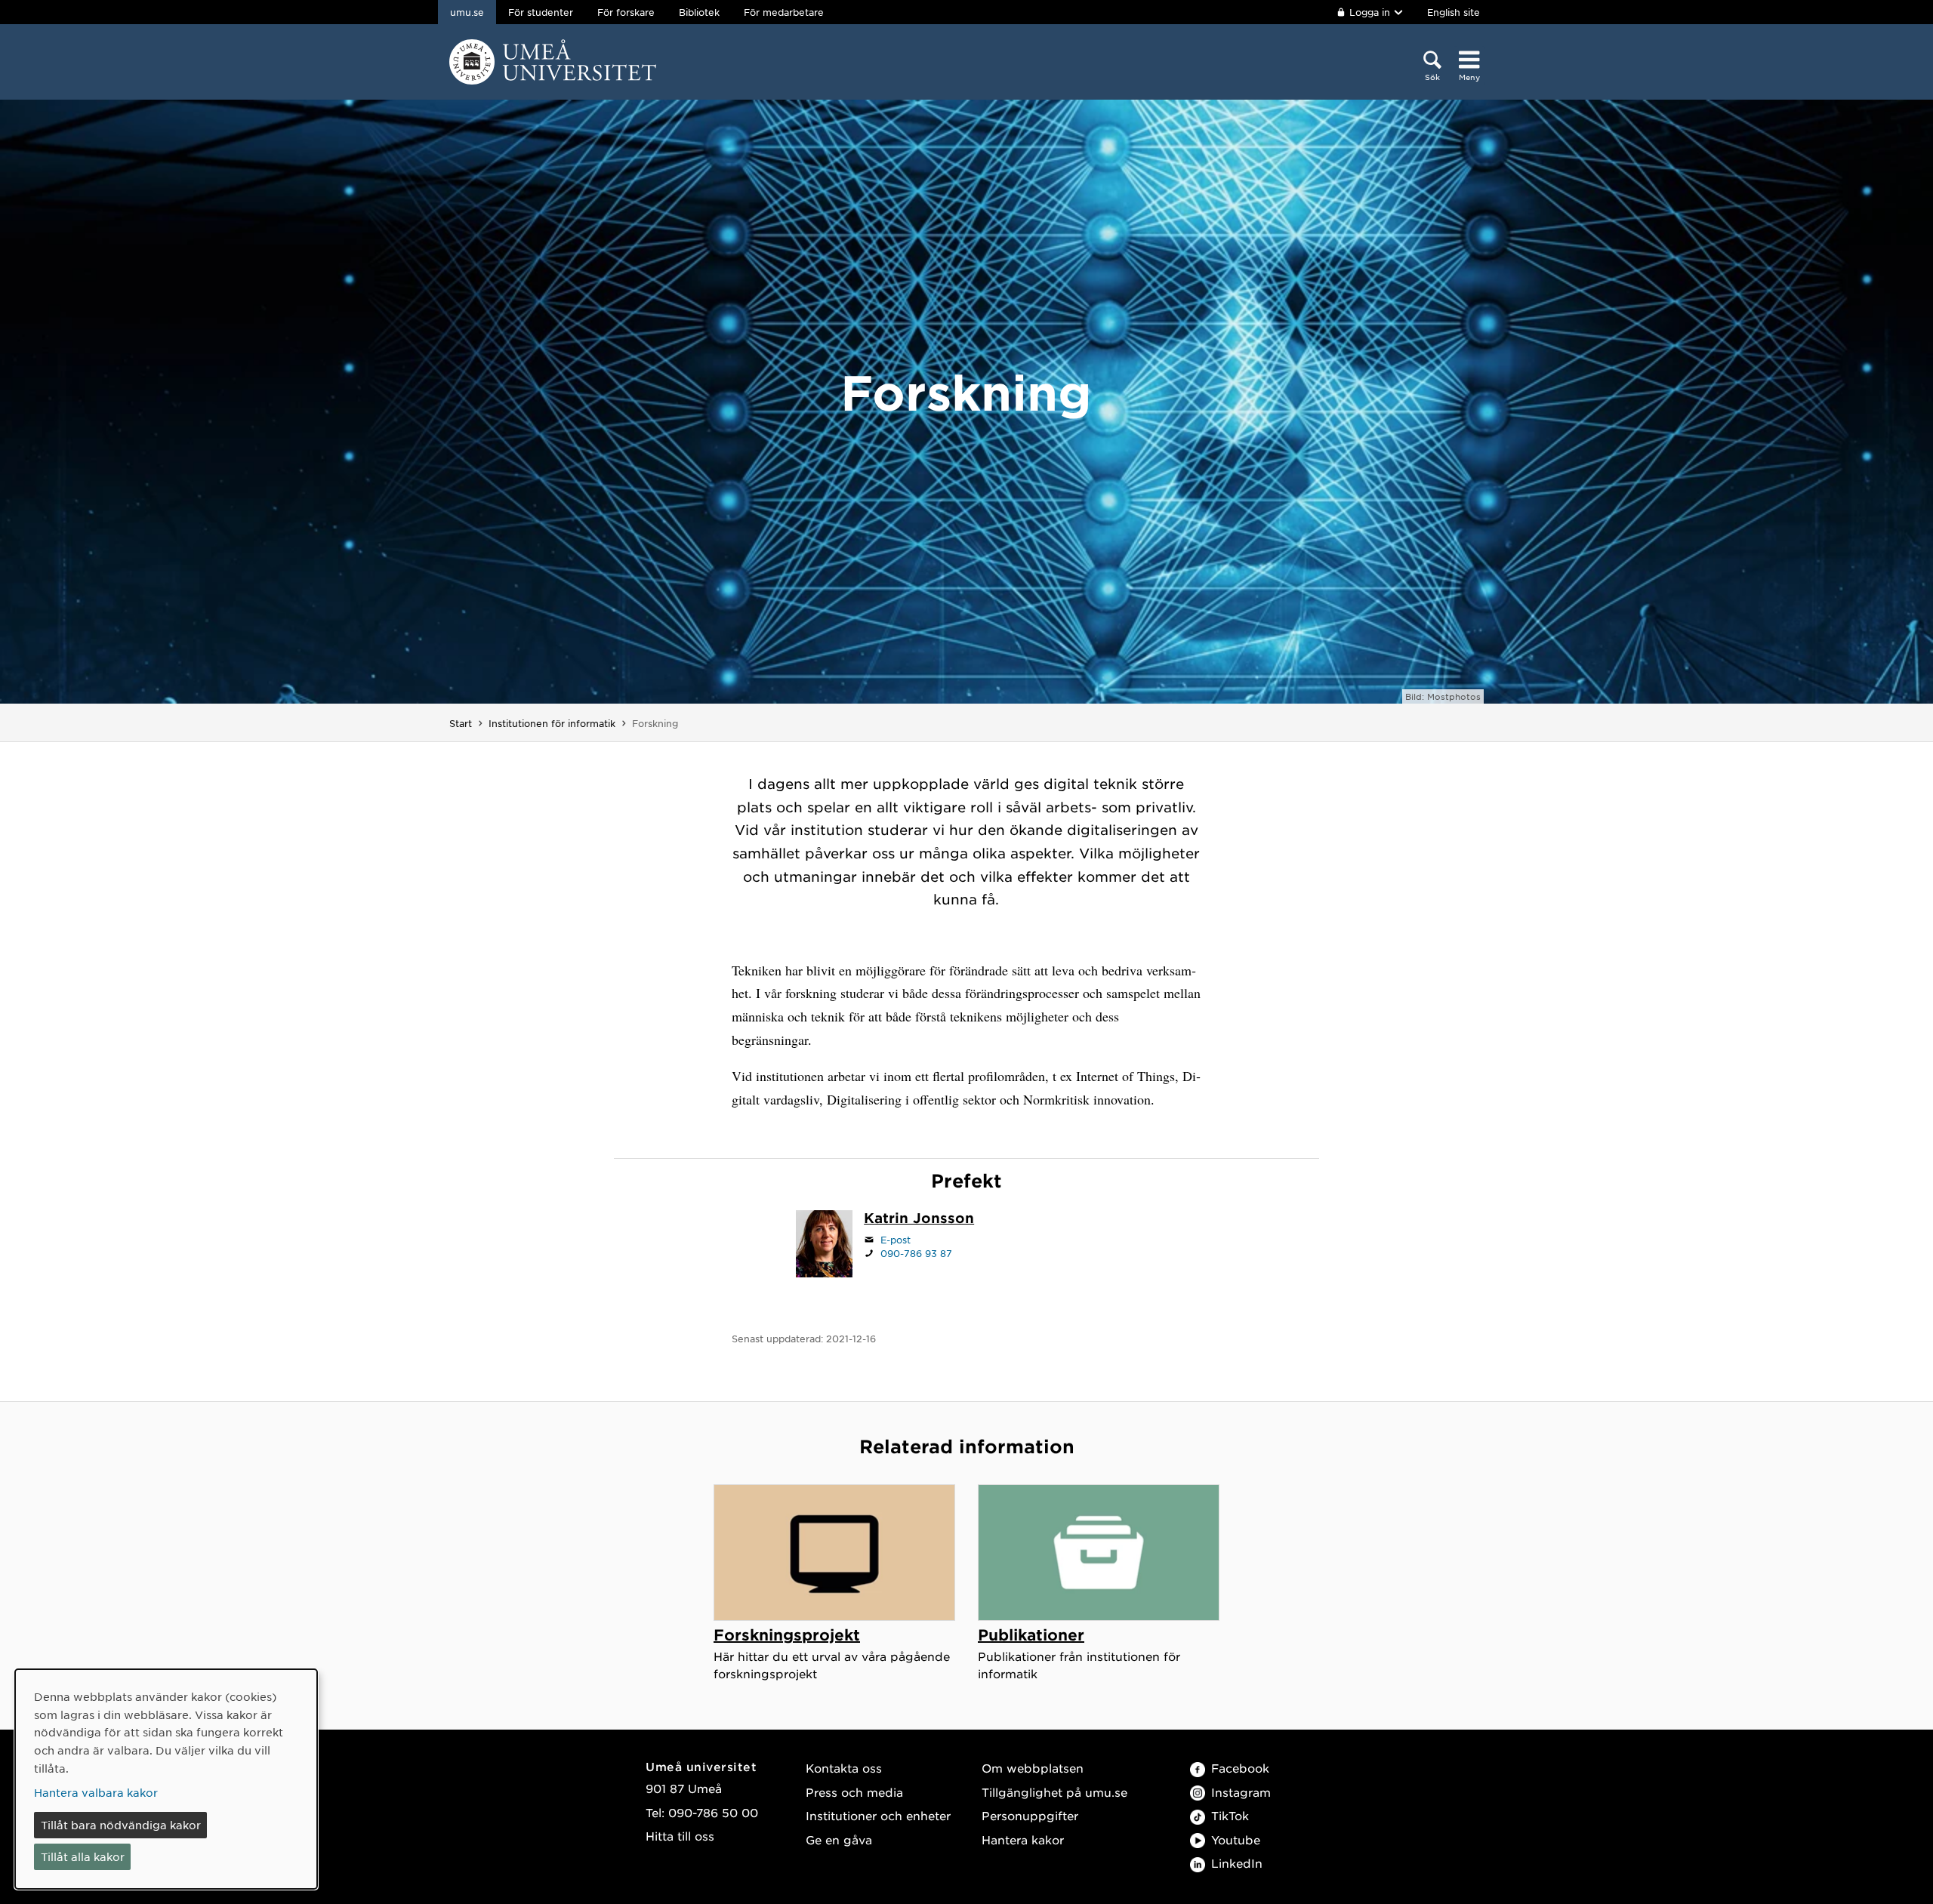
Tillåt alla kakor (83, 1856)
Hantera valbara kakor (96, 1792)
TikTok (1230, 1815)
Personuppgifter (1030, 1815)
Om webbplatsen (1033, 1768)
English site (1454, 12)
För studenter (541, 12)
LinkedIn (1237, 1863)
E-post (896, 1240)
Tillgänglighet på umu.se (1054, 1792)
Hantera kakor (1023, 1839)
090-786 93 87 (916, 1253)
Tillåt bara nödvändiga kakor (121, 1825)
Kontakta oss (844, 1768)
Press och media (854, 1792)
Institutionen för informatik (552, 723)
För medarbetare (784, 12)
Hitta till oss (680, 1836)
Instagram (1241, 1792)
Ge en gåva (839, 1839)
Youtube (1236, 1839)
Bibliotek (699, 12)
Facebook (1240, 1768)
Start (461, 723)
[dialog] (166, 1779)
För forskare (626, 12)
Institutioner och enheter (878, 1815)
